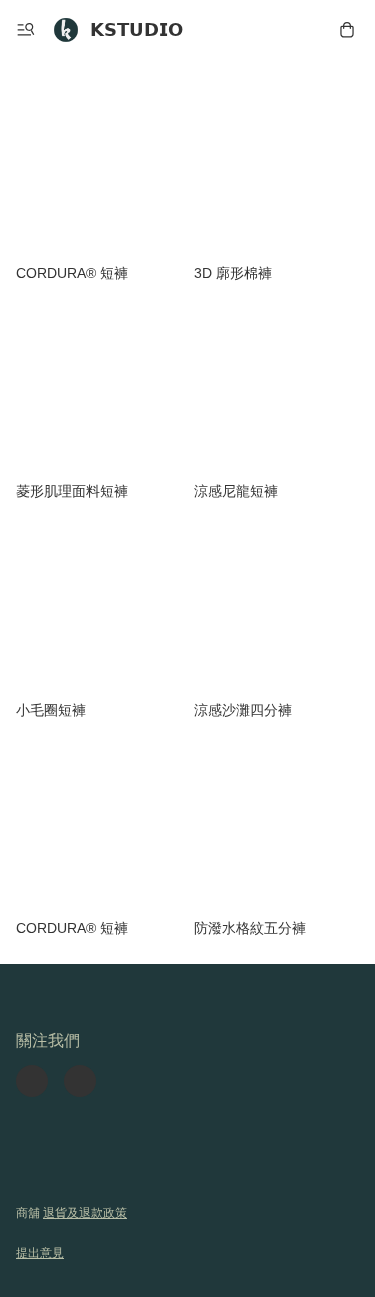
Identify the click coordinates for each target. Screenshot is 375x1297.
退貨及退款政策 (85, 1213)
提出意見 (40, 1253)
